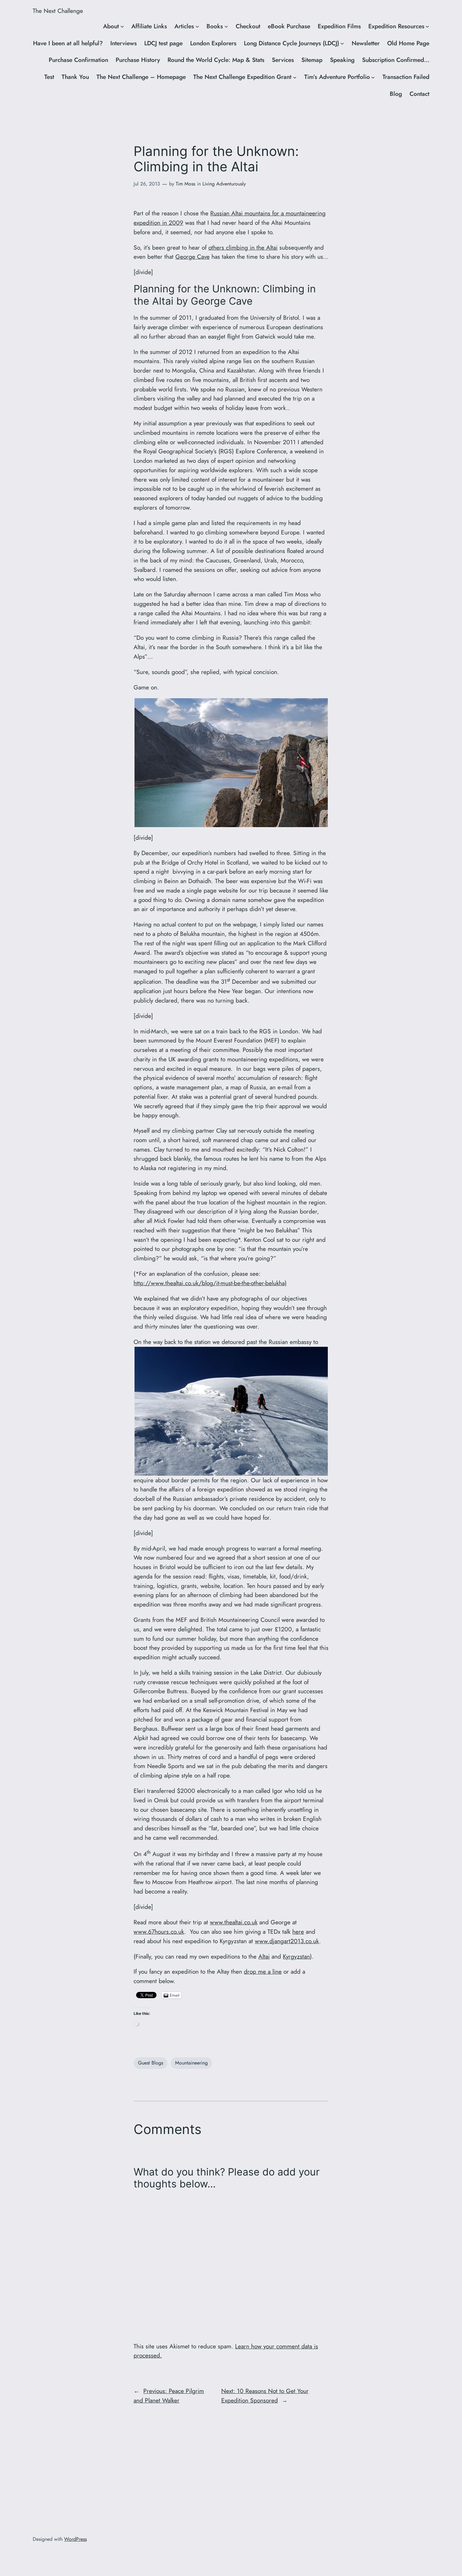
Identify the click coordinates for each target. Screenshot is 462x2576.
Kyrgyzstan (296, 1956)
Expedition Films (339, 26)
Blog (396, 94)
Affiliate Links (149, 26)
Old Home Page (408, 43)
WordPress (75, 2539)
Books (215, 26)
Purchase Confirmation (78, 60)
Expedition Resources (396, 26)
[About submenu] (122, 26)
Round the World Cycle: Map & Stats (216, 60)
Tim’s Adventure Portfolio (337, 77)
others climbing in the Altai (243, 247)
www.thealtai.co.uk (234, 1922)
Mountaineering (191, 2063)
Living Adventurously (224, 184)
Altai (264, 1956)
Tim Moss (185, 184)
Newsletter (366, 43)
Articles (184, 26)
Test (49, 77)
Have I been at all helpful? (68, 43)
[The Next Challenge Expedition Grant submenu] (295, 77)
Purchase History (138, 60)
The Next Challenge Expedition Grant (242, 77)
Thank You (75, 77)
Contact (419, 94)
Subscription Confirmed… (396, 60)
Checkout (248, 26)
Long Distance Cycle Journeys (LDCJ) (291, 43)
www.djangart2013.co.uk (287, 1941)
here (298, 1932)
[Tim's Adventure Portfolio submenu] (373, 77)
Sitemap (312, 60)
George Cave (192, 257)
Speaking (342, 60)
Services (283, 60)
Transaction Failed (406, 77)
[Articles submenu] (197, 26)
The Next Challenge (58, 11)
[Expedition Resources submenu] (427, 26)
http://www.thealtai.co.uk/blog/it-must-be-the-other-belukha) (210, 1283)
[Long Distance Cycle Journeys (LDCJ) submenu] (342, 43)
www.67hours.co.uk (159, 1932)
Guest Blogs (151, 2063)
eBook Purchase (289, 26)
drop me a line (263, 1971)
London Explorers (213, 43)
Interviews (124, 43)
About (111, 26)
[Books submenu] (226, 26)
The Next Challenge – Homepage (141, 77)
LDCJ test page (163, 43)
